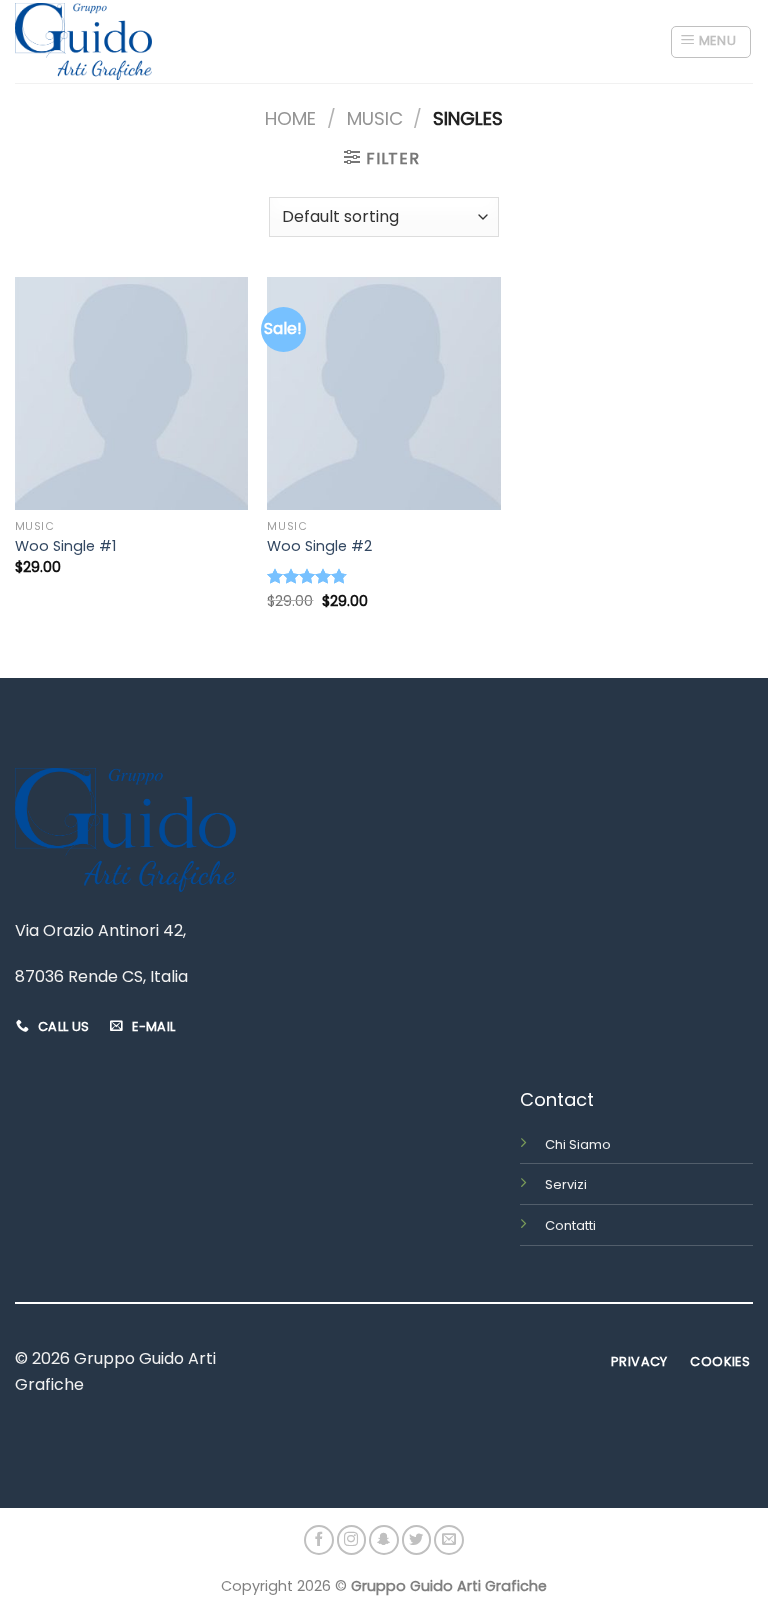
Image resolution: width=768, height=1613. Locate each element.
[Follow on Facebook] (319, 1540)
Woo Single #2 (319, 546)
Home (290, 118)
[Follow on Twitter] (417, 1540)
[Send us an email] (449, 1540)
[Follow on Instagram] (352, 1540)
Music (375, 118)
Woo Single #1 (65, 546)
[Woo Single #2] (383, 393)
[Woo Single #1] (131, 393)
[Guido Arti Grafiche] (83, 41)
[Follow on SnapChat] (384, 1540)
